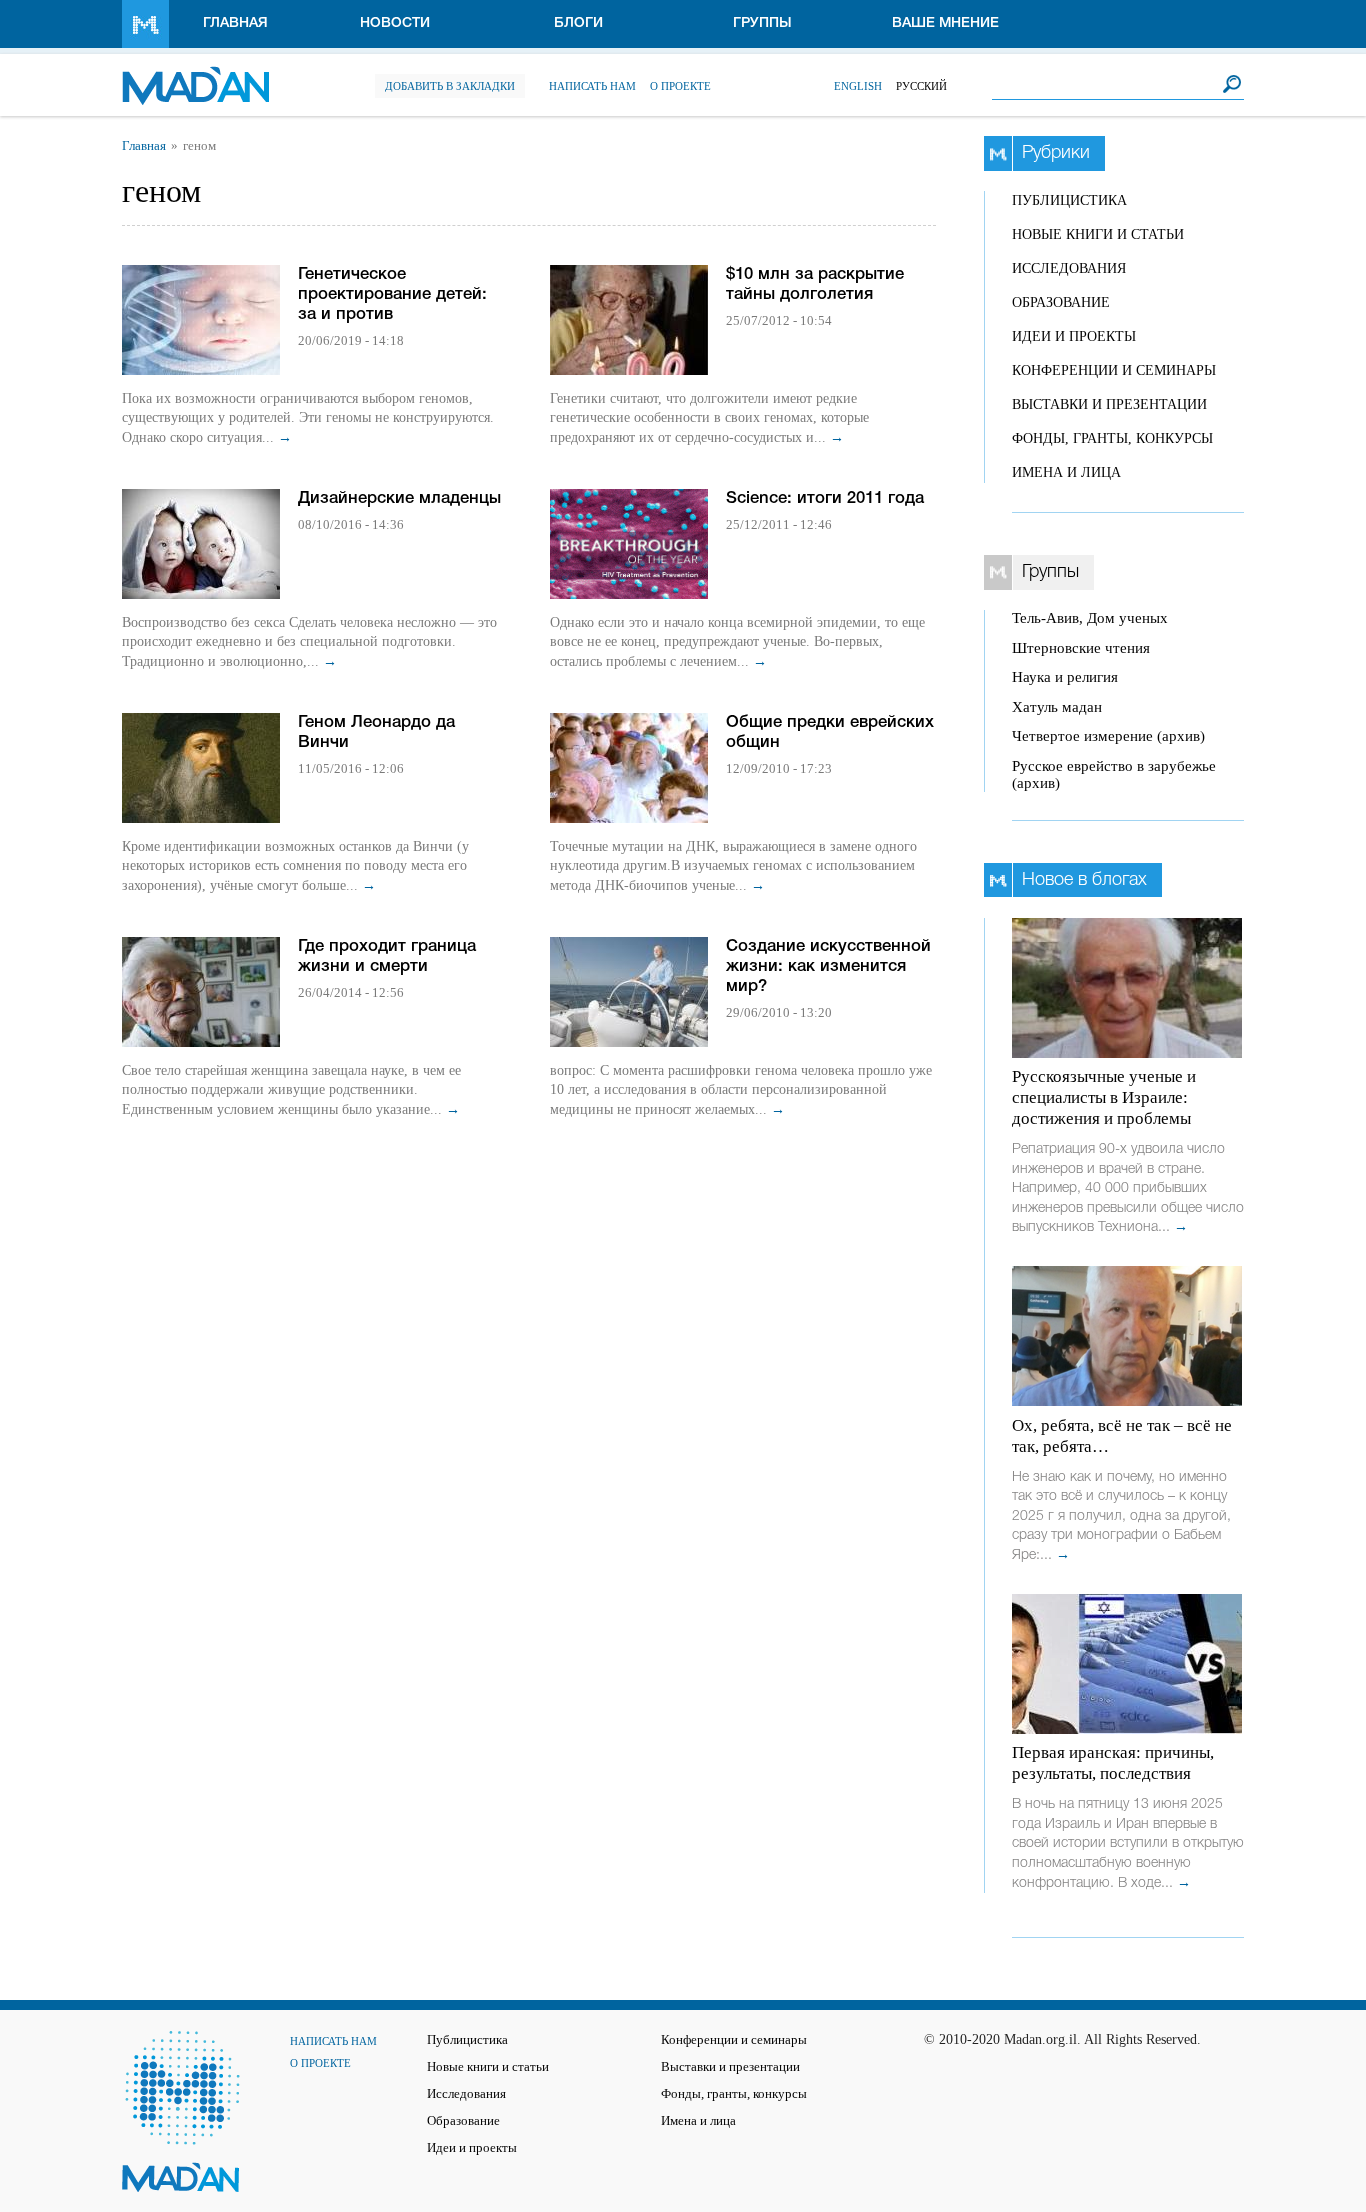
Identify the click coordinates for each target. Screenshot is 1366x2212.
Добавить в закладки (450, 86)
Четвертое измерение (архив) (1108, 736)
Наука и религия (1065, 677)
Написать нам (592, 86)
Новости (395, 23)
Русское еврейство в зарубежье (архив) (1114, 774)
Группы (762, 23)
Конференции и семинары (1114, 370)
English (858, 86)
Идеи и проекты (1074, 336)
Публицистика (1069, 200)
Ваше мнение (945, 23)
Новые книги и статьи (1098, 234)
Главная (235, 23)
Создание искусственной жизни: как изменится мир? (828, 966)
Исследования (1069, 268)
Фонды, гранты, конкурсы (1112, 438)
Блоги (578, 23)
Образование (1061, 302)
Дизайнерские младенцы (399, 498)
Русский (921, 86)
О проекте (680, 86)
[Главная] (195, 75)
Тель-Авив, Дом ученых (1090, 618)
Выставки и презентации (1109, 404)
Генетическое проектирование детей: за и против (392, 294)
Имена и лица (1066, 472)
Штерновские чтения (1081, 648)
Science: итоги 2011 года (825, 498)
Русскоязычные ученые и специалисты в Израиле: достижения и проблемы (1104, 1097)
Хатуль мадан (1057, 707)
